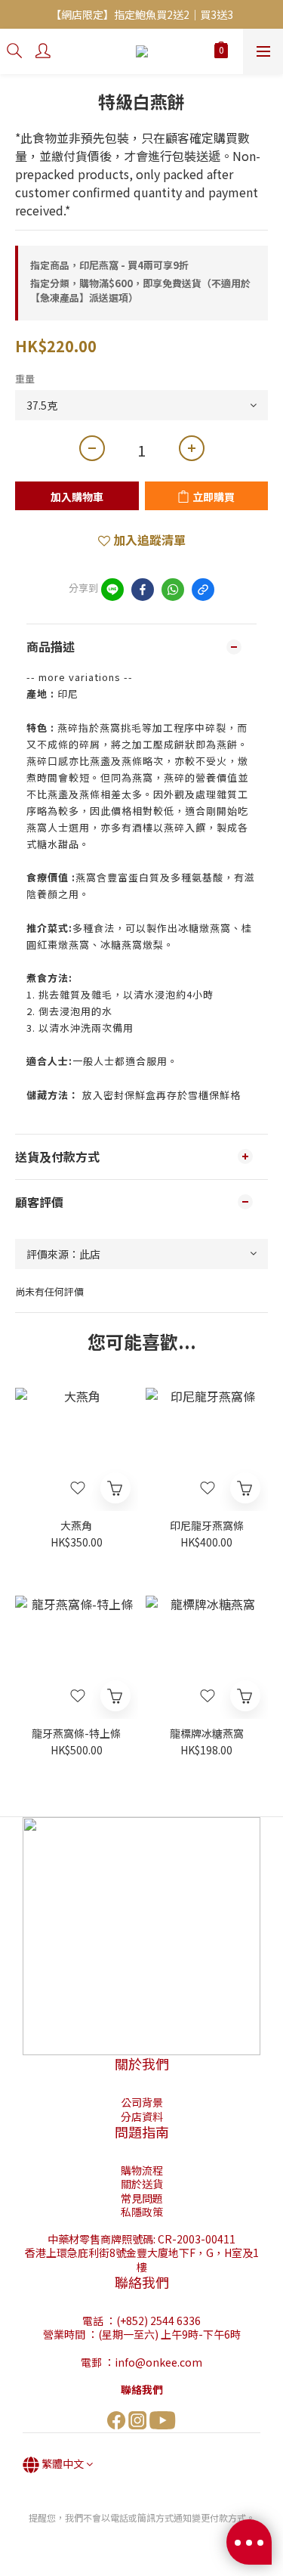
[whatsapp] (173, 590)
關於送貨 (142, 2184)
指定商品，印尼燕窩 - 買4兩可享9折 (109, 265)
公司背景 (142, 2102)
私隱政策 (142, 2212)
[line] (112, 590)
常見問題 (142, 2198)
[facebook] (143, 590)
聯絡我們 (142, 2389)
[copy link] (203, 590)
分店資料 (142, 2116)
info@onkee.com (158, 2362)
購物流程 (142, 2170)
